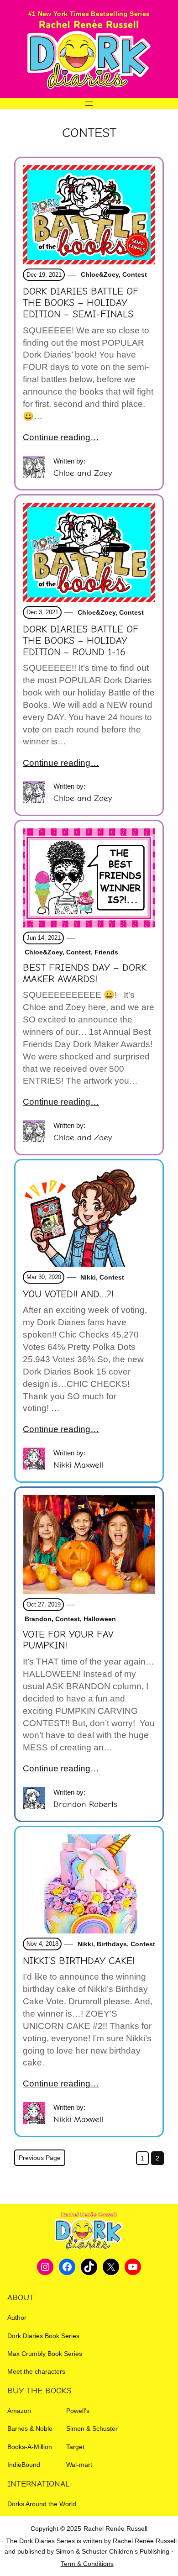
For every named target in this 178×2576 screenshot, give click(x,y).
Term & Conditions (87, 2564)
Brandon (37, 1619)
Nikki (87, 1277)
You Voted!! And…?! (68, 1294)
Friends (106, 952)
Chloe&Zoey (99, 274)
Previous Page (40, 2158)
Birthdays (112, 1944)
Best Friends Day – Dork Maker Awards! (85, 973)
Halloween (100, 1619)
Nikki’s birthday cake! (79, 1961)
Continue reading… (61, 437)
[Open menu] (89, 104)
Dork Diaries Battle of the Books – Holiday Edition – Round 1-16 (81, 641)
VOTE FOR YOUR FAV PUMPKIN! (68, 1640)
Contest (135, 274)
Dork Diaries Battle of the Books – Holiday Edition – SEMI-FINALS (81, 303)
